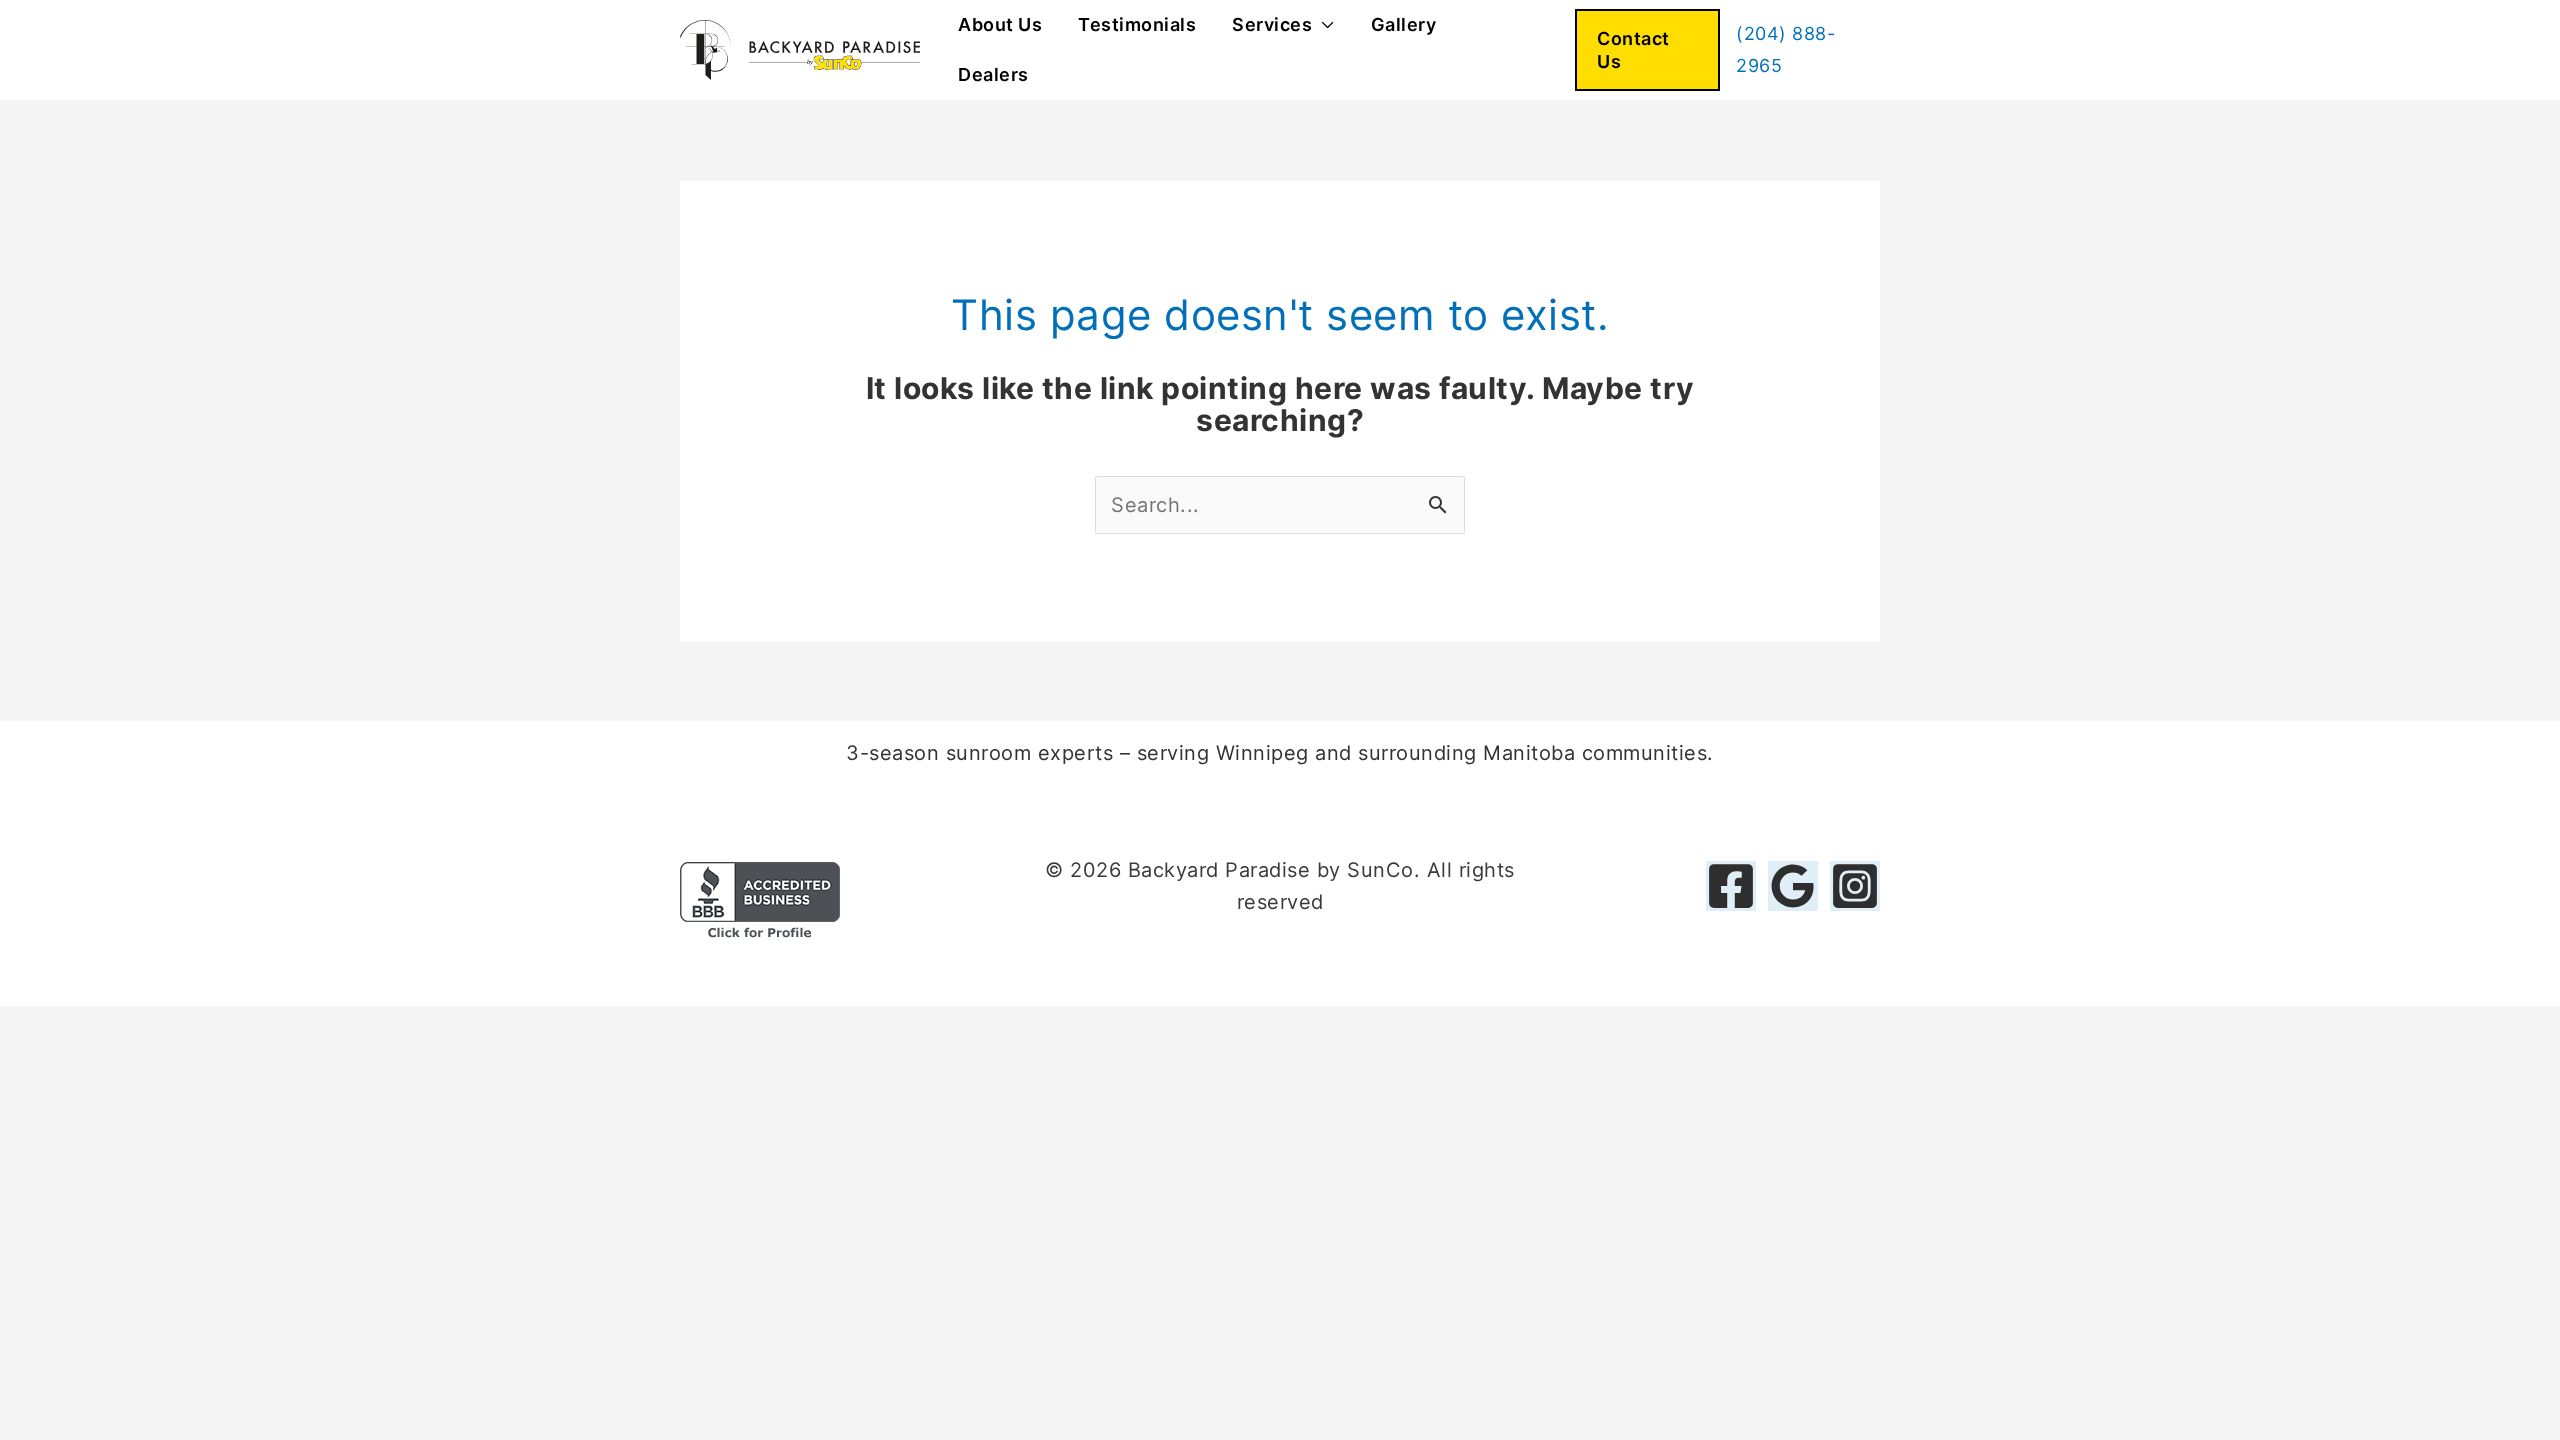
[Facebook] (1731, 886)
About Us (1000, 24)
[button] (1647, 50)
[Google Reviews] (1793, 886)
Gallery (1404, 24)
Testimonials (1137, 24)
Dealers (993, 74)
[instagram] (1855, 886)
